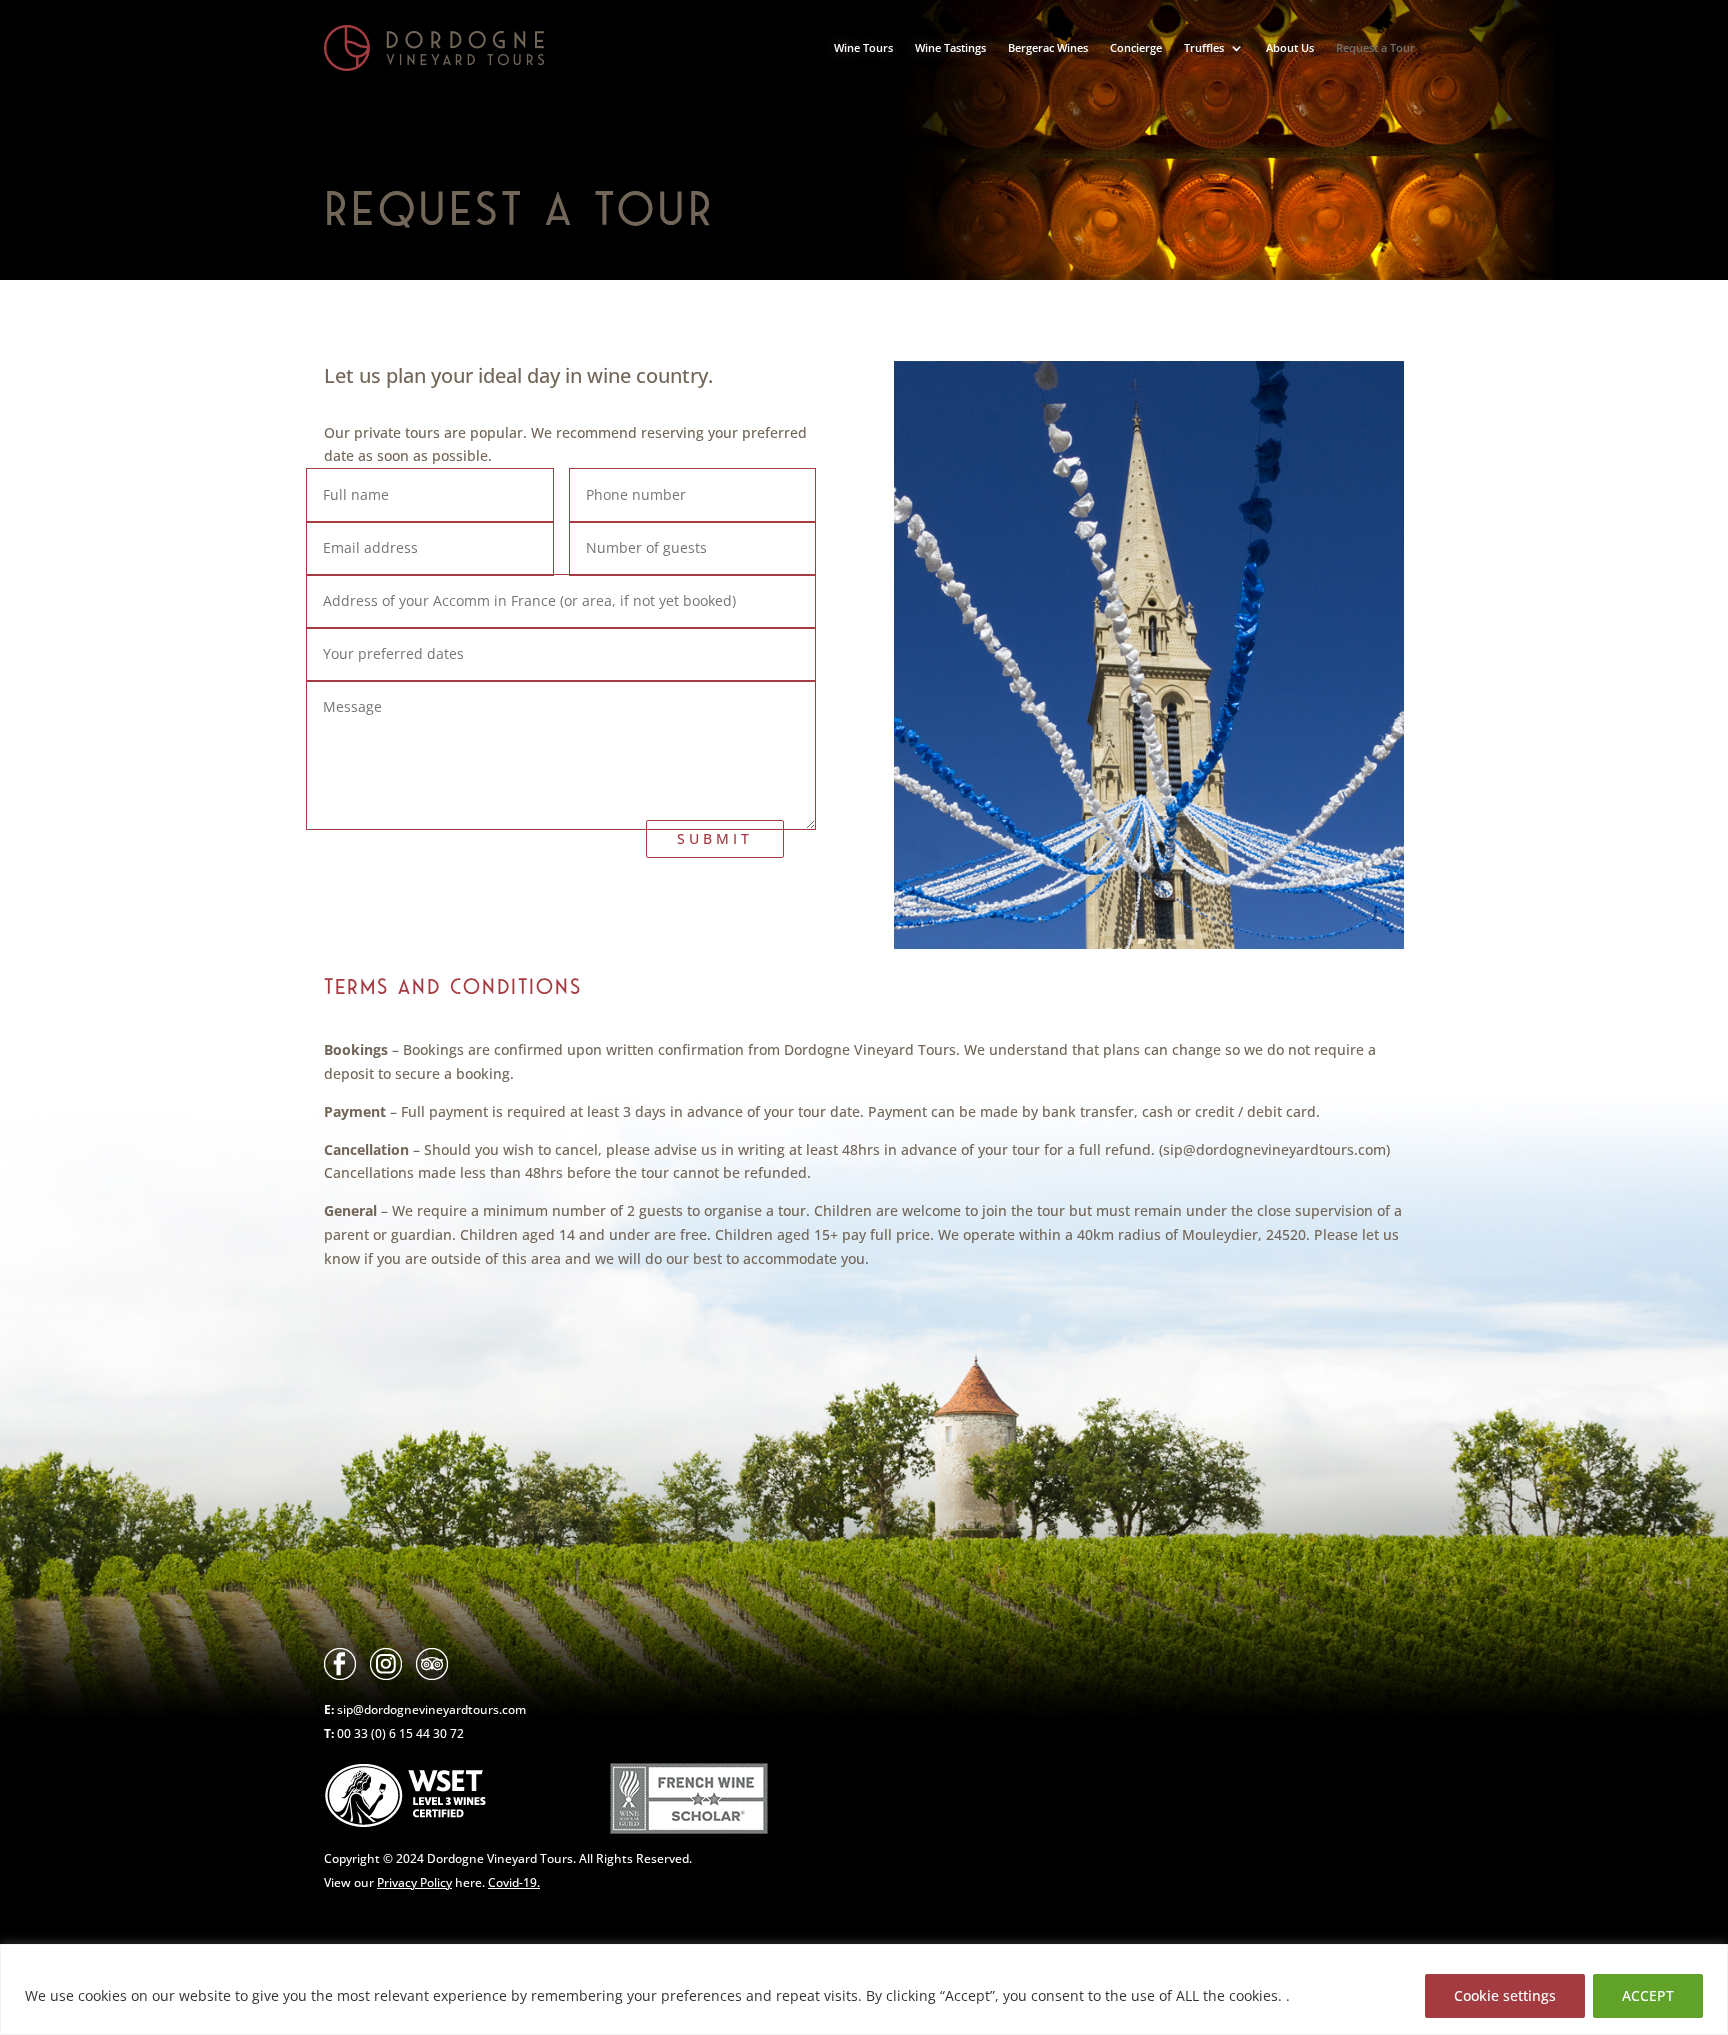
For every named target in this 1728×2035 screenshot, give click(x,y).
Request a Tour (1375, 47)
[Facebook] (340, 1674)
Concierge (1136, 47)
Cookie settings (1505, 1995)
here (429, 1882)
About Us (1290, 47)
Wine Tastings (950, 47)
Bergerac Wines (1048, 47)
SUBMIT (715, 838)
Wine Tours (863, 47)
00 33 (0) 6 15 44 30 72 (399, 1733)
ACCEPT (1648, 1995)
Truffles (1204, 47)
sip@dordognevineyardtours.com (431, 1709)
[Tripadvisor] (432, 1674)
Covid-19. (514, 1882)
